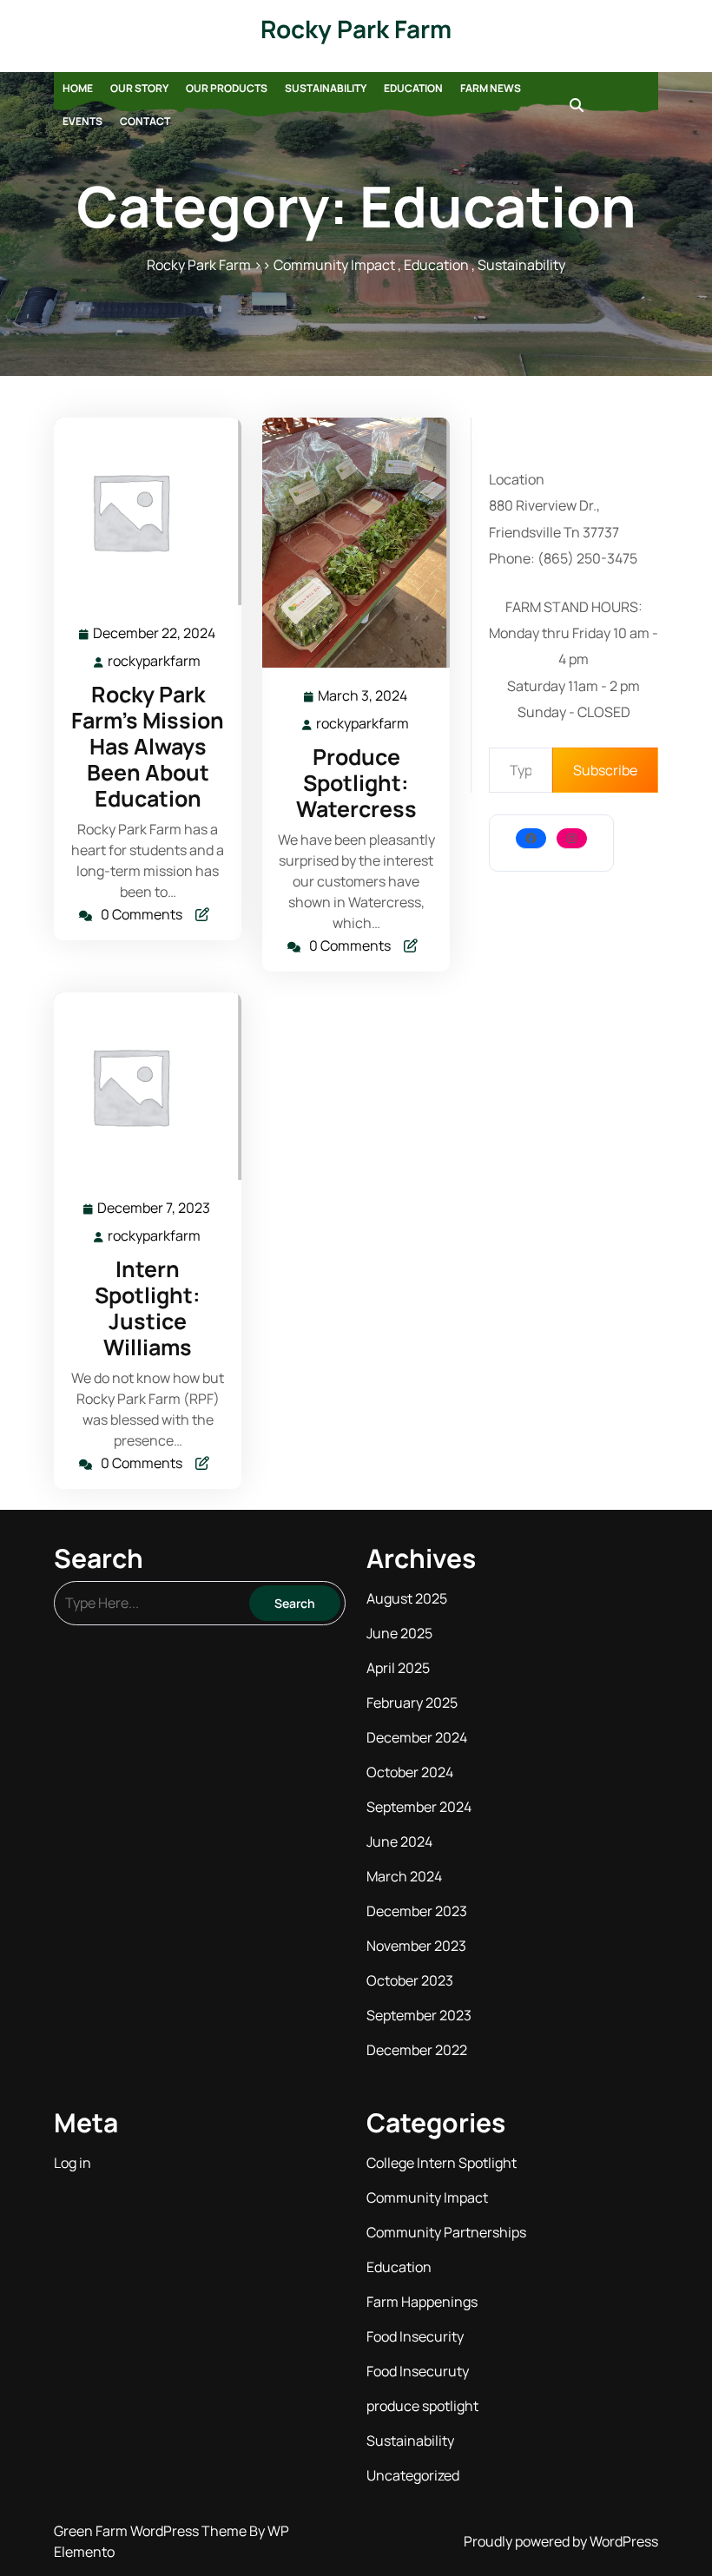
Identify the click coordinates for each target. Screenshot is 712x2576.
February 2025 (412, 1703)
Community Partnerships (446, 2232)
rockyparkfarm (155, 661)
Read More (140, 512)
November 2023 (416, 1946)
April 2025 (398, 1668)
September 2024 (419, 1807)
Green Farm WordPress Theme (152, 2531)
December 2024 (417, 1737)
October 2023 (410, 1980)
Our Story (139, 88)
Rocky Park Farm (356, 29)
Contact (145, 121)
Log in (73, 2163)
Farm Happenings (422, 2302)
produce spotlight (422, 2406)
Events (82, 121)
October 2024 (410, 1772)
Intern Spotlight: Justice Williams (148, 1308)
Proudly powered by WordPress (561, 2541)
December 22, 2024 (155, 634)
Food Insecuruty (418, 2371)
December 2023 (417, 1911)
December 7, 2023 (155, 1209)
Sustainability (326, 88)
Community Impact (334, 265)
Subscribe (605, 770)
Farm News (491, 88)
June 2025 (399, 1633)
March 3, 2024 (363, 697)
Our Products (227, 88)
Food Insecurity (415, 2336)
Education (413, 88)
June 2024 (399, 1841)
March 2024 (404, 1876)
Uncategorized (413, 2475)
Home (78, 88)
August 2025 (407, 1598)
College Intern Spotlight (442, 2163)
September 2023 (419, 2015)
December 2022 (417, 2050)
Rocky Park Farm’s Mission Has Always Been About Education (148, 746)
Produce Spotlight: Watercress (356, 783)
